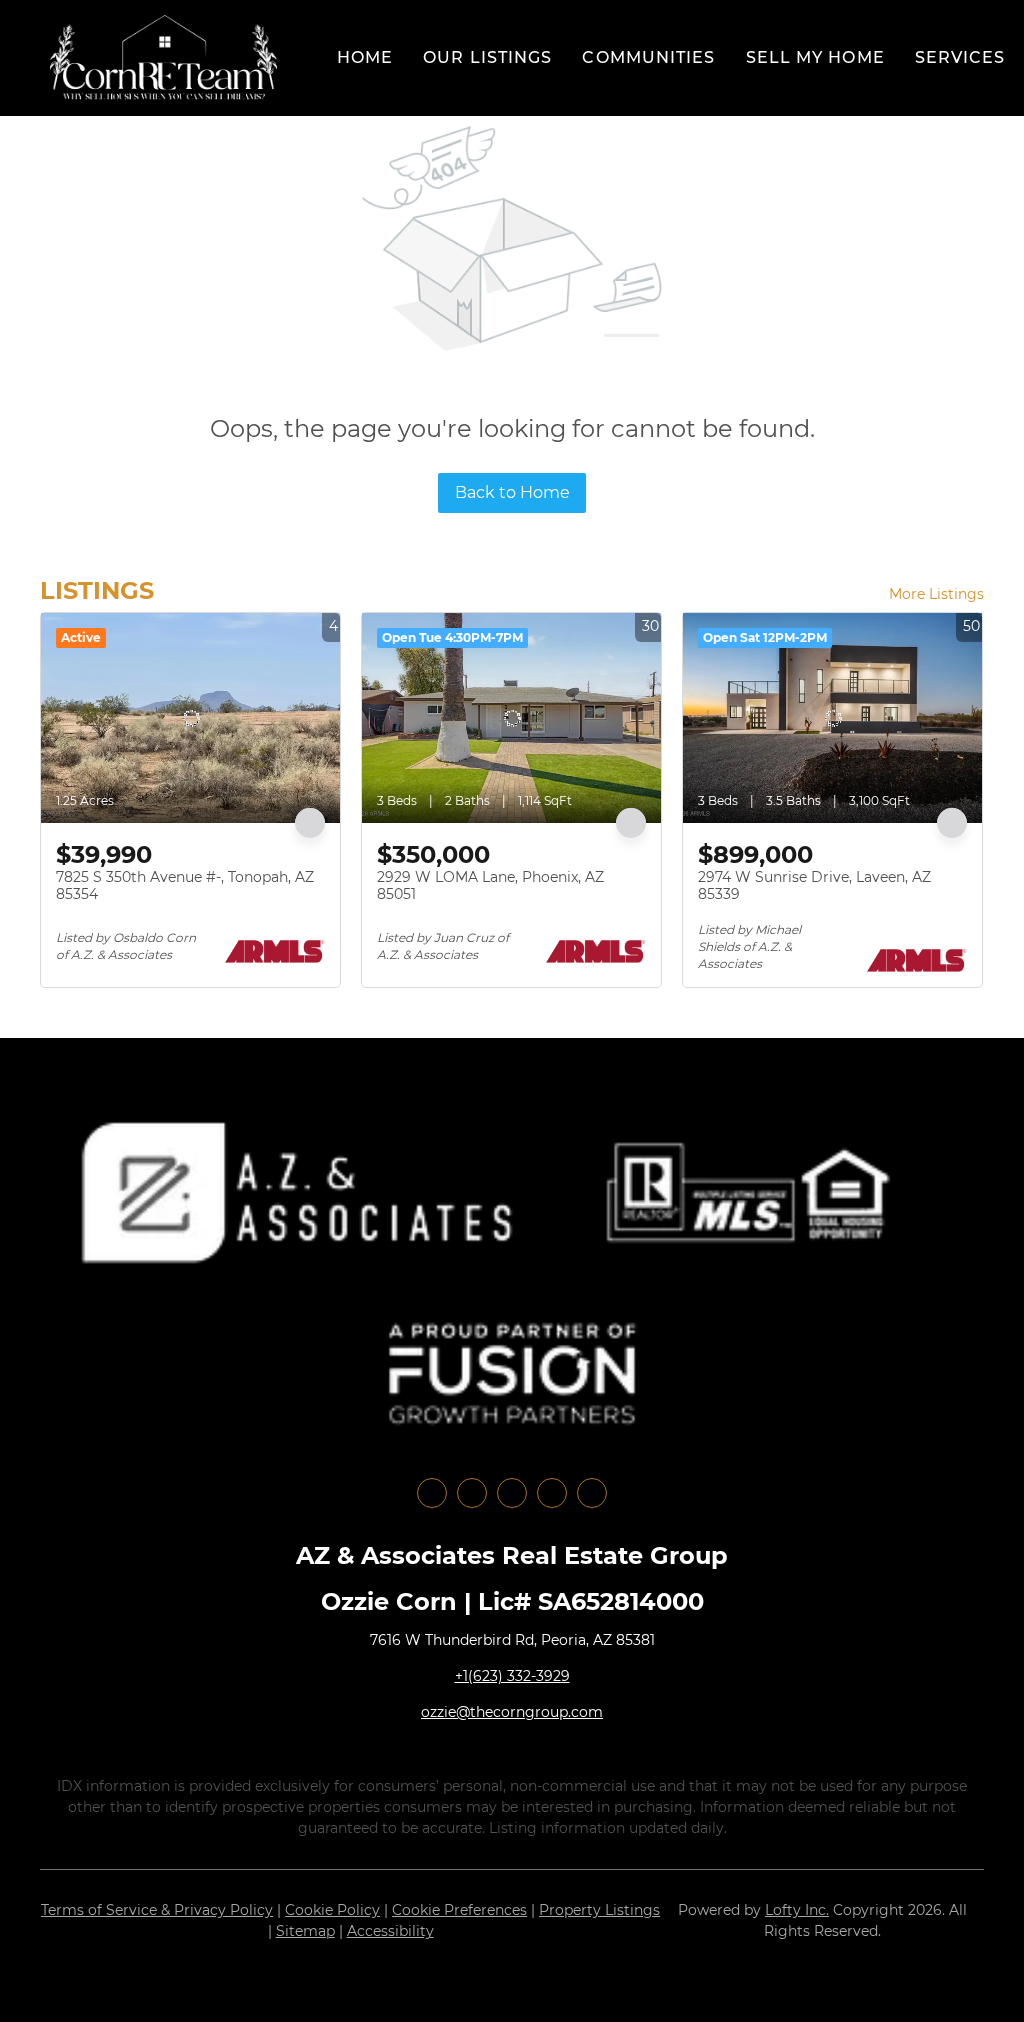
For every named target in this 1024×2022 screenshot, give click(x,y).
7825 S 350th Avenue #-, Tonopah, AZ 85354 (185, 886)
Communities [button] (648, 57)
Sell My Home (815, 57)
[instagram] (512, 1493)
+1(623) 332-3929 (512, 1676)
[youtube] (552, 1493)
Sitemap (305, 1931)
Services (960, 57)
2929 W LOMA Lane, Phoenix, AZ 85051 (490, 886)
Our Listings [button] (487, 57)
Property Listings (599, 1910)
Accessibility (390, 1931)
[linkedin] (472, 1493)
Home (365, 57)
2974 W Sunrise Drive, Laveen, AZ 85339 (814, 886)
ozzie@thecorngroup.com (512, 1712)
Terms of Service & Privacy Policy (157, 1910)
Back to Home (512, 492)
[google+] (592, 1493)
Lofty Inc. (797, 1910)
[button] (163, 58)
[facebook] (432, 1493)
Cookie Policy (332, 1910)
